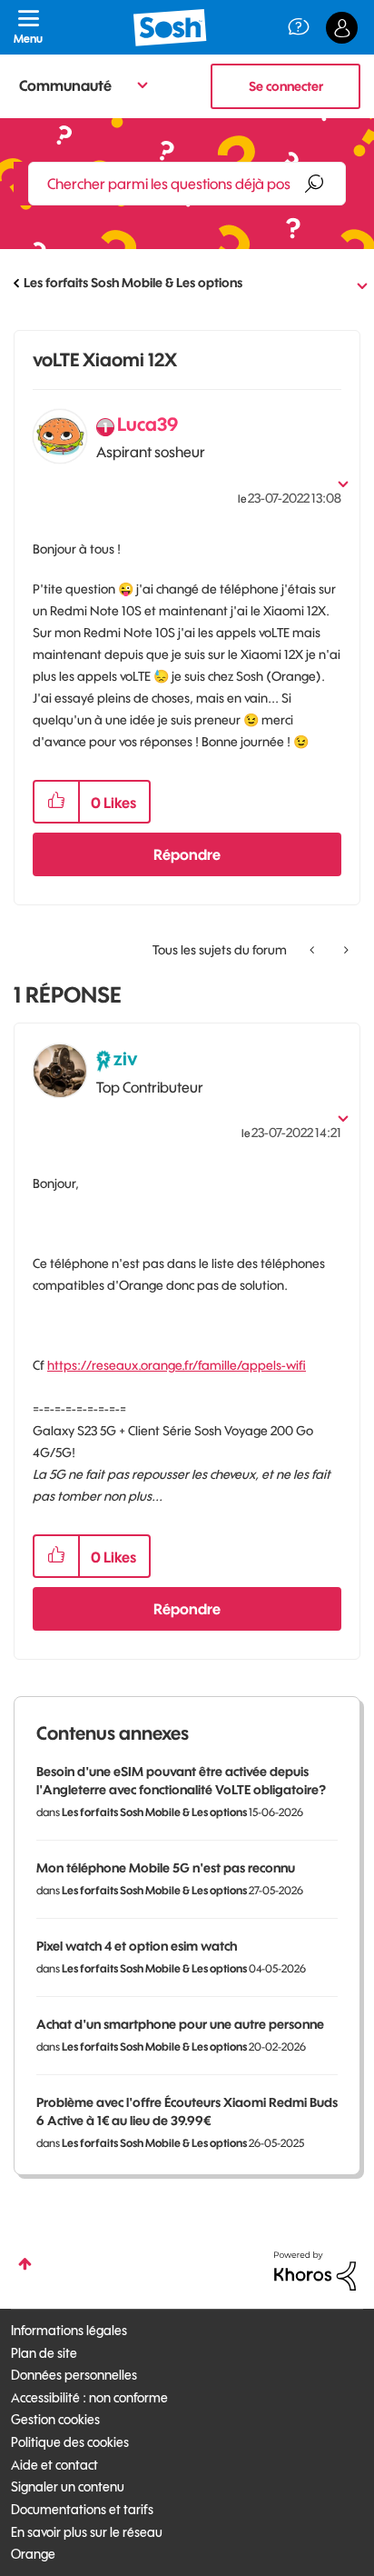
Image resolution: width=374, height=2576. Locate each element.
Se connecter (286, 86)
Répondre (187, 854)
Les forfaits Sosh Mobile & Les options (133, 283)
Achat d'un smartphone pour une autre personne (180, 2024)
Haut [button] (25, 2264)
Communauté (65, 85)
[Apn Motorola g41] (344, 950)
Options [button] (349, 284)
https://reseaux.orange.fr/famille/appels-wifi (177, 1365)
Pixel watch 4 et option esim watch (137, 1946)
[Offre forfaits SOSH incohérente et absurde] (314, 950)
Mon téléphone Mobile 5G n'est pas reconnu (166, 1868)
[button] (56, 802)
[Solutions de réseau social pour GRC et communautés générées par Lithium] (315, 2270)
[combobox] (187, 184)
